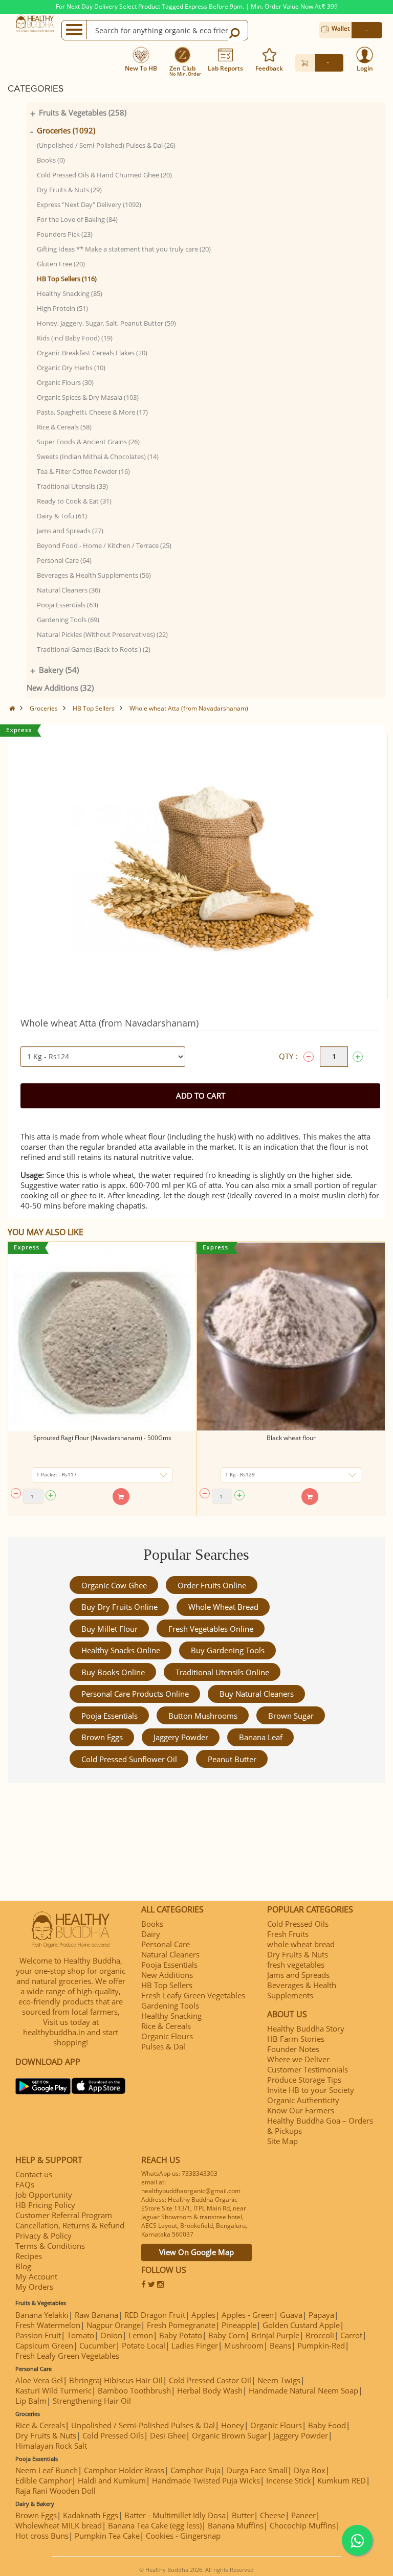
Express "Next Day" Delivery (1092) (89, 204)
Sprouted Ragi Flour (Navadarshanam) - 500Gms (102, 1438)
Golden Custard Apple (301, 2325)
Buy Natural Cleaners (257, 1694)
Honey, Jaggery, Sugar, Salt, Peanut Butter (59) (106, 323)
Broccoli (320, 2335)
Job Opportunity (44, 2195)
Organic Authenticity (303, 2100)
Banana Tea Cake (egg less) (155, 2525)
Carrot (351, 2335)
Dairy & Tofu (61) (62, 516)
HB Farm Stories (296, 2039)
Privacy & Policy (43, 2236)
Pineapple (239, 2325)
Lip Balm (31, 2401)
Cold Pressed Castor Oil (210, 2380)
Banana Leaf (261, 1737)
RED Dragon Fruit (155, 2315)
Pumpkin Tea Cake (107, 2536)
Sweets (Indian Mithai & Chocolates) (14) (98, 457)
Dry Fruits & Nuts (298, 1954)
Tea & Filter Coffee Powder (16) (83, 471)
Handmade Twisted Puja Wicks (206, 2480)
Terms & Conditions (50, 2246)
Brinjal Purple (275, 2335)
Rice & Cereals (166, 2026)
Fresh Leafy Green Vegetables (193, 1995)
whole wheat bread (223, 1607)
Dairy (151, 1934)
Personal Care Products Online (135, 1694)
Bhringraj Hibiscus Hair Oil (116, 2380)
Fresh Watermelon (48, 2325)
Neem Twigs (279, 2380)
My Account (36, 2276)
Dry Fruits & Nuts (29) (69, 190)
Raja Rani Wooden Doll (56, 2491)
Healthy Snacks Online (121, 1650)
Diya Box (310, 2470)
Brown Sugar (291, 1716)
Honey (233, 2425)
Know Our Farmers (301, 2110)
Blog (23, 2266)
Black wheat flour (291, 1438)
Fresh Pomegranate (181, 2325)
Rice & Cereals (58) (64, 427)
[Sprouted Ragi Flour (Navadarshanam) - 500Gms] (102, 1337)
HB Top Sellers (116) (67, 279)
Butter (243, 2515)
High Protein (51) (62, 308)
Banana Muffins (236, 2525)
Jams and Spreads (298, 1975)
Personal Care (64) (64, 560)
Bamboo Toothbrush (134, 2390)
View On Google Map (196, 2252)
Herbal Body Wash (210, 2390)
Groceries (44, 708)
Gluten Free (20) (61, 264)
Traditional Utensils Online (222, 1672)
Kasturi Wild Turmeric (53, 2390)
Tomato (81, 2335)
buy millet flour (110, 1629)
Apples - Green (248, 2315)
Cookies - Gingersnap (183, 2536)
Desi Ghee (168, 2435)
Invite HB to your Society (311, 2090)
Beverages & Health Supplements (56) (94, 575)
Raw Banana (96, 2315)
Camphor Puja (195, 2470)
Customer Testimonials (308, 2069)
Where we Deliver (298, 2059)
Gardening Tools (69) (68, 620)
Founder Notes (293, 2049)
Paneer (303, 2515)
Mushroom (244, 2345)
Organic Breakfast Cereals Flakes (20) (92, 353)
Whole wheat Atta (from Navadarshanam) (189, 708)
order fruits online (212, 1585)
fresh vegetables (296, 1965)
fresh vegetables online (211, 1629)
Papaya (321, 2315)
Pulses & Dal (163, 2046)
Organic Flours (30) (65, 382)
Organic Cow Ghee (114, 1585)
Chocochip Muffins (303, 2525)
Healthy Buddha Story (306, 2028)
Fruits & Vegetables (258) (83, 112)
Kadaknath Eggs (91, 2515)
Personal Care (166, 1944)
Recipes (29, 2256)
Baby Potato (181, 2335)
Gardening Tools (170, 2005)
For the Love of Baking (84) (77, 219)
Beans (280, 2345)
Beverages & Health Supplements (302, 1990)
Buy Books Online (113, 1672)
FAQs (25, 2184)
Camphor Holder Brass (124, 2470)
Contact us (34, 2174)
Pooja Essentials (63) (68, 605)
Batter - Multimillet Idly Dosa (175, 2515)
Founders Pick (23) (65, 234)
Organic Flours (167, 2036)
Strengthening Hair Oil (92, 2401)
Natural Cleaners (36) (69, 590)
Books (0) (51, 160)
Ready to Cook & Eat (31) (74, 501)
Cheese (272, 2515)
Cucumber (97, 2345)
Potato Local (144, 2345)
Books (152, 1924)
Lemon (141, 2335)
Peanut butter (232, 1759)
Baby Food (327, 2425)
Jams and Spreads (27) (70, 531)
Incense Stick (289, 2480)
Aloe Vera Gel (39, 2380)
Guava (291, 2315)
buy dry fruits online (119, 1607)
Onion (111, 2335)
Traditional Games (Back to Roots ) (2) (94, 649)
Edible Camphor (43, 2480)
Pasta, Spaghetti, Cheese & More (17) (92, 412)
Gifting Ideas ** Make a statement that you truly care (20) (124, 249)
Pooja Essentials (110, 1716)
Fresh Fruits (288, 1934)
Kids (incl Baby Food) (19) (75, 338)
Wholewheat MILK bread (59, 2525)
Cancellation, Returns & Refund (70, 2225)
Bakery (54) (59, 670)
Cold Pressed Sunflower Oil (129, 1759)
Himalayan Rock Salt (51, 2446)
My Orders (34, 2287)
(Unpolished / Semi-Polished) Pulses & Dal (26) (106, 145)
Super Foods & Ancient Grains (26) (88, 442)
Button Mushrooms (203, 1716)
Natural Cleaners (170, 1954)
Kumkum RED (342, 2480)
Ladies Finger (195, 2345)
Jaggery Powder (181, 1737)
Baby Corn (227, 2335)
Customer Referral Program (64, 2215)
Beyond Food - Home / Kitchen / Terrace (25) (104, 545)
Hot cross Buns (42, 2536)
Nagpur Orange (114, 2325)
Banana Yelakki (42, 2315)
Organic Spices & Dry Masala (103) (88, 397)
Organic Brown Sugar (230, 2435)
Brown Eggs (102, 1737)
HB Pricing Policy (45, 2205)
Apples (203, 2315)
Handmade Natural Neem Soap (303, 2390)
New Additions (167, 1975)
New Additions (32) (60, 688)
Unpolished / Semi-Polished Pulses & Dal (143, 2425)
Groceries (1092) (66, 130)
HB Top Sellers (94, 708)
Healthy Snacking (171, 2016)
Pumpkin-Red (321, 2345)
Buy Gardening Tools (228, 1650)
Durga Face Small (257, 2470)
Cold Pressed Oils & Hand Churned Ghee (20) (104, 175)
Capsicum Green (44, 2345)
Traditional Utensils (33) (72, 486)
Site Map (282, 2141)
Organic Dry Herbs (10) (71, 368)
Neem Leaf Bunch (47, 2470)
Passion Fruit (38, 2335)
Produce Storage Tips (304, 2080)
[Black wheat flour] (291, 1337)
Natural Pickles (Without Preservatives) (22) (102, 634)
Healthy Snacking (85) (70, 293)
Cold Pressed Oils (298, 1924)
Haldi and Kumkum (112, 2480)
